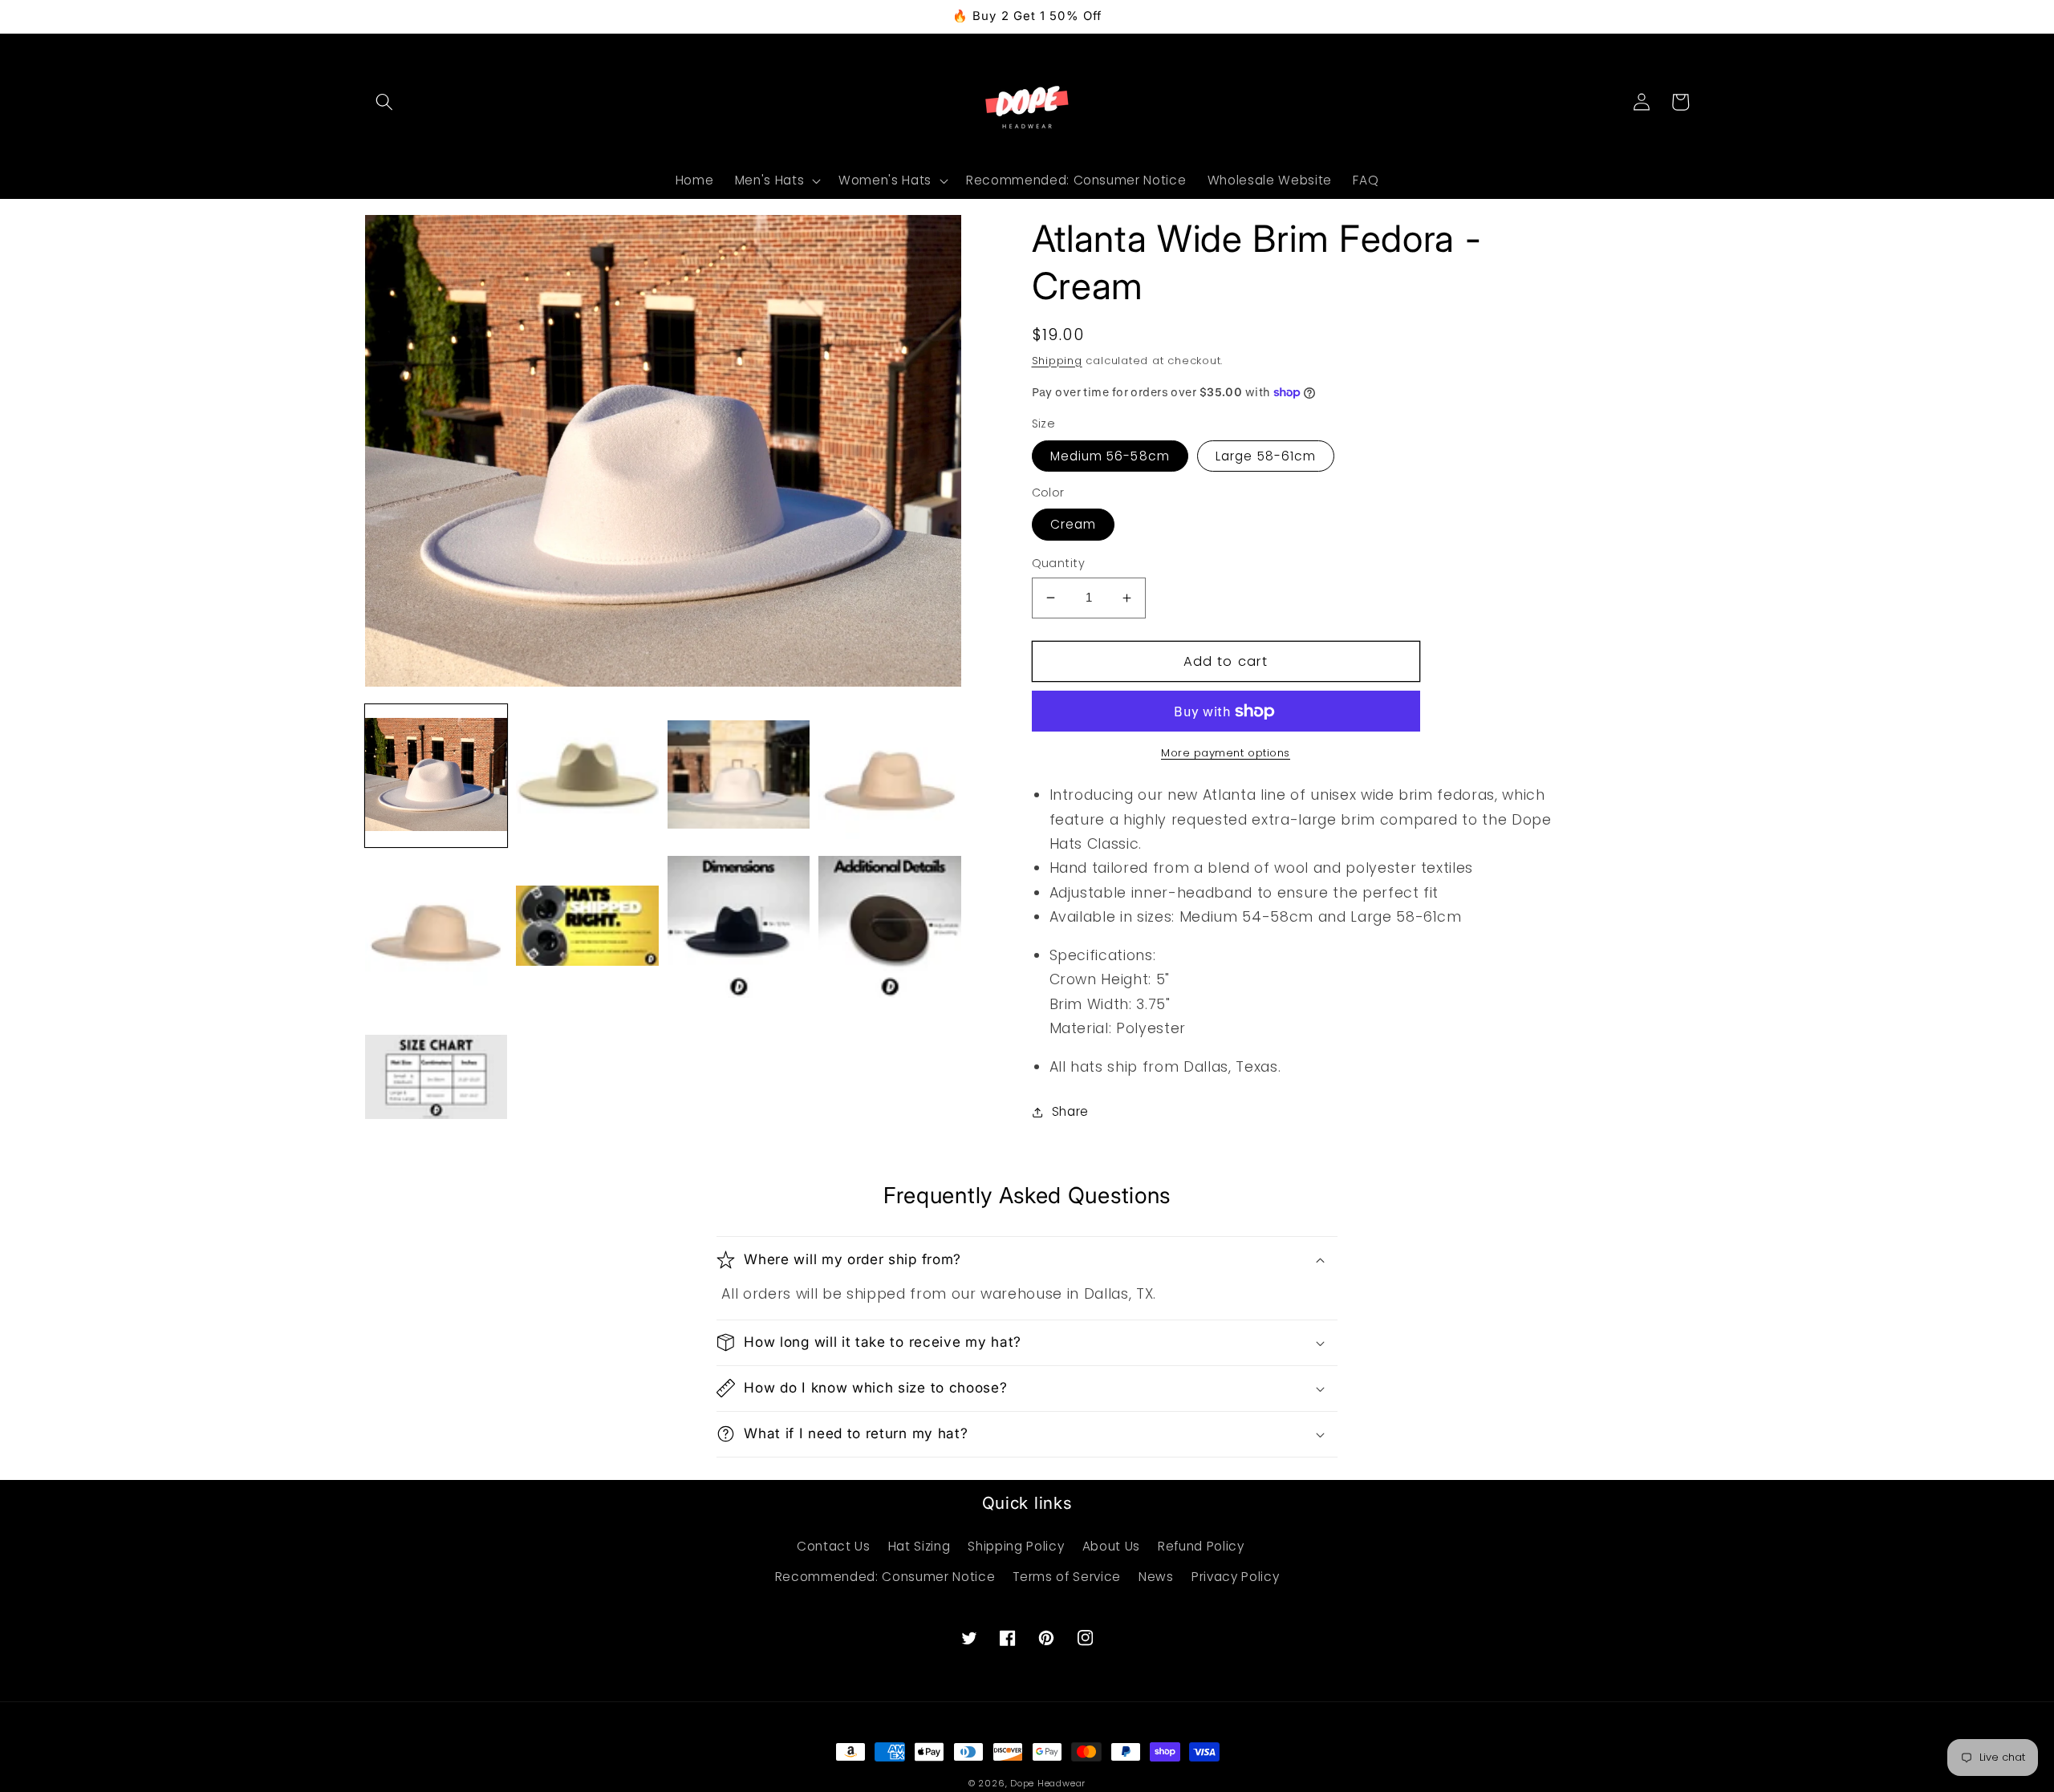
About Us (1111, 1546)
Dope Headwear (1048, 1783)
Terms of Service (1067, 1577)
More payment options (1226, 753)
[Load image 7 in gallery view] (739, 927)
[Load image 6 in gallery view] (587, 927)
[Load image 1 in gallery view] (436, 775)
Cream (1074, 524)
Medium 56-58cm (1110, 456)
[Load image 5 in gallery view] (436, 927)
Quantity (1059, 563)
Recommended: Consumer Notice (885, 1577)
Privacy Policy (1235, 1577)
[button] (384, 102)
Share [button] (1070, 1111)
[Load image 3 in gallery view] (739, 775)
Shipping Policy (1016, 1546)
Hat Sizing (919, 1546)
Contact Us (834, 1546)
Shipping (1057, 361)
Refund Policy (1201, 1546)
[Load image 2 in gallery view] (587, 775)
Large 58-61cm (1266, 456)
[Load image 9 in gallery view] (436, 1078)
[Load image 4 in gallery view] (889, 775)
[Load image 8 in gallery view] (889, 927)
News (1156, 1577)
